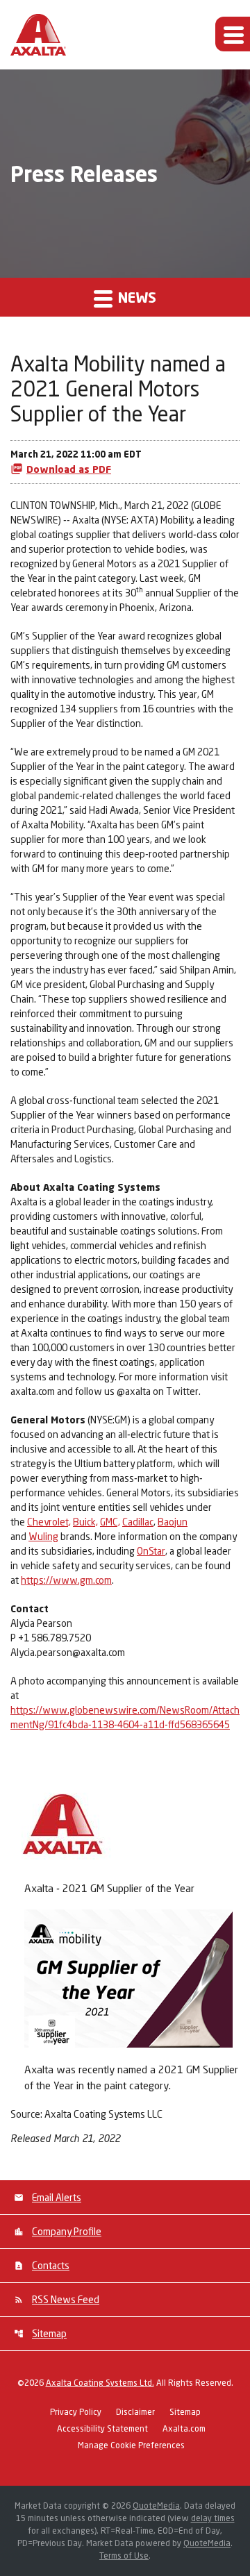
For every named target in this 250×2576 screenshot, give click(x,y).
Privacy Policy (76, 2412)
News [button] (135, 297)
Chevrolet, (49, 1522)
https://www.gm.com (66, 1580)
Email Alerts (57, 2197)
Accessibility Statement (102, 2429)
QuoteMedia (156, 2506)
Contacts (51, 2265)
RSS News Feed (66, 2299)
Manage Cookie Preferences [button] (131, 2446)
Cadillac (138, 1522)
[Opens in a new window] (128, 1976)
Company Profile (67, 2231)
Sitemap (49, 2333)
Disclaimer (135, 2412)
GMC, (110, 1522)
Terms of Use (124, 2556)
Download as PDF (69, 469)
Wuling (43, 1536)
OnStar (151, 1551)
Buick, (85, 1522)
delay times (213, 2518)
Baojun (173, 1522)
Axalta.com (184, 2429)
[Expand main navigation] (233, 34)
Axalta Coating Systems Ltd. (100, 2383)
